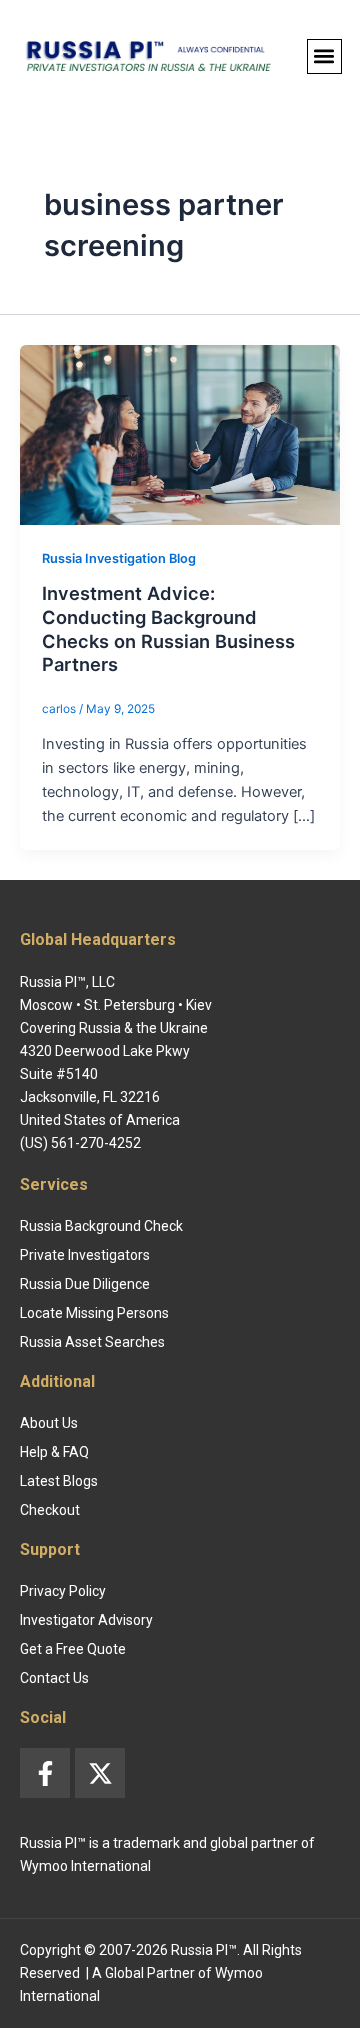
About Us (49, 1423)
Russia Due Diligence (85, 1284)
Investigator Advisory (86, 1620)
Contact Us (54, 1678)
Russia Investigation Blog (119, 558)
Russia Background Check (101, 1226)
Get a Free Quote (73, 1649)
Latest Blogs (59, 1481)
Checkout (50, 1510)
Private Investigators (85, 1255)
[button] (324, 56)
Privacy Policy (63, 1591)
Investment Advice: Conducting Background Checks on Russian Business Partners (168, 628)
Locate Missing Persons (94, 1313)
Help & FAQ (54, 1452)
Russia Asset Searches (92, 1342)
